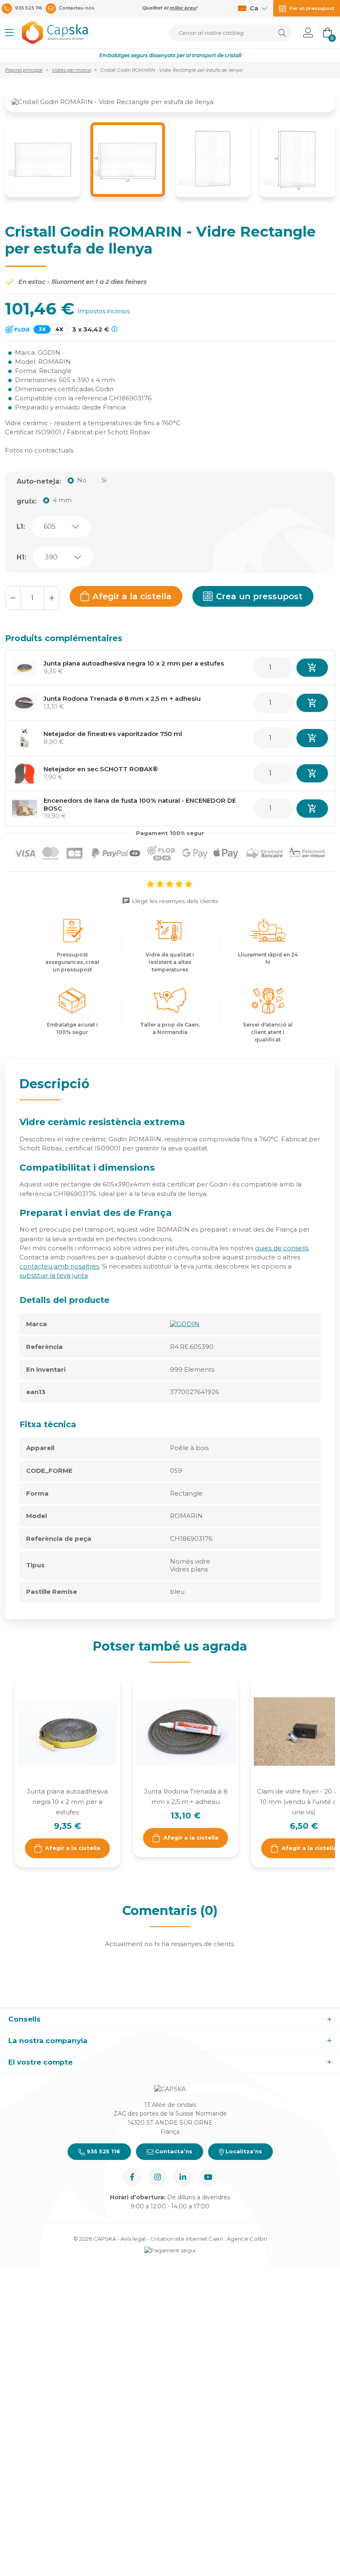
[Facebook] (132, 2177)
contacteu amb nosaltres (59, 1266)
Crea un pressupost (259, 596)
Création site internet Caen (187, 2239)
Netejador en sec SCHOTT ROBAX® (101, 769)
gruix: (27, 501)
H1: (21, 557)
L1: (21, 527)
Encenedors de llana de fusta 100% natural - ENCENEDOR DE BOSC (140, 804)
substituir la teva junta (54, 1275)
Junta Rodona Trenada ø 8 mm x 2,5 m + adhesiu (122, 698)
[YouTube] (208, 2177)
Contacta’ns (173, 2151)
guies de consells (282, 1248)
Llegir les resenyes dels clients (175, 901)
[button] (9, 33)
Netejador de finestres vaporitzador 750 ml (113, 734)
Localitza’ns (243, 2151)
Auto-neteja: (39, 481)
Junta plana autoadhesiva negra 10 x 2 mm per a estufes (134, 663)
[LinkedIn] (183, 2177)
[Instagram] (157, 2177)
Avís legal (133, 2239)
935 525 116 (103, 2151)
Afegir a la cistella (132, 596)
